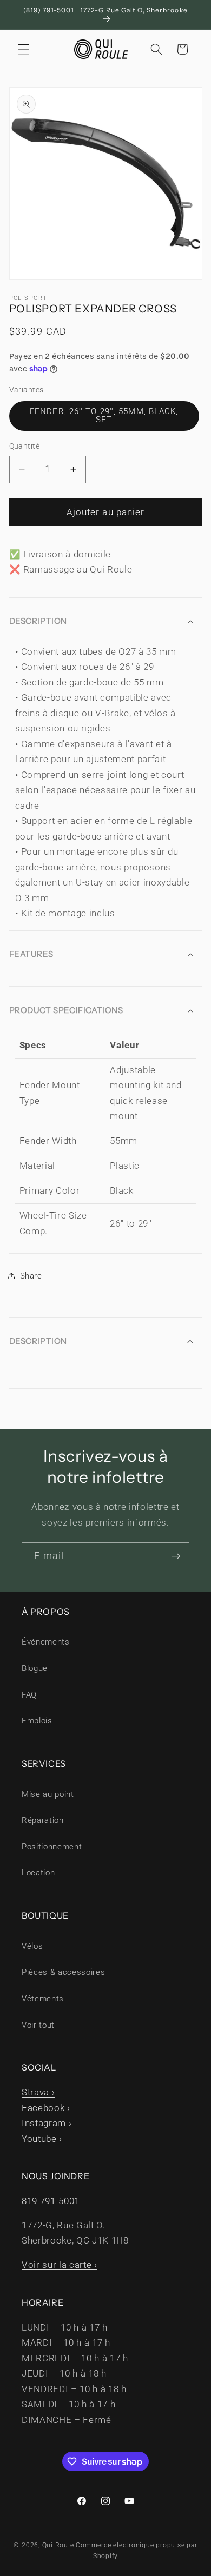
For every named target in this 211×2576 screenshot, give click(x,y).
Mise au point (48, 1794)
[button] (24, 49)
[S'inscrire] (176, 1556)
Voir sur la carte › (60, 2265)
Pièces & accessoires (63, 1972)
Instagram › (47, 2123)
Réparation (43, 1820)
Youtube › (42, 2139)
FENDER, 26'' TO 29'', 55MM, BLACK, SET (104, 415)
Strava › (38, 2092)
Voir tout (38, 2025)
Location (38, 1873)
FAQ (29, 1695)
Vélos (32, 1946)
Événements (46, 1642)
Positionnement (52, 1847)
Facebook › (46, 2108)
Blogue (35, 1668)
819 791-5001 (51, 2201)
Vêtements (43, 1999)
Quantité (25, 446)
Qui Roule (58, 2545)
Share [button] (31, 1276)
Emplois (37, 1721)
